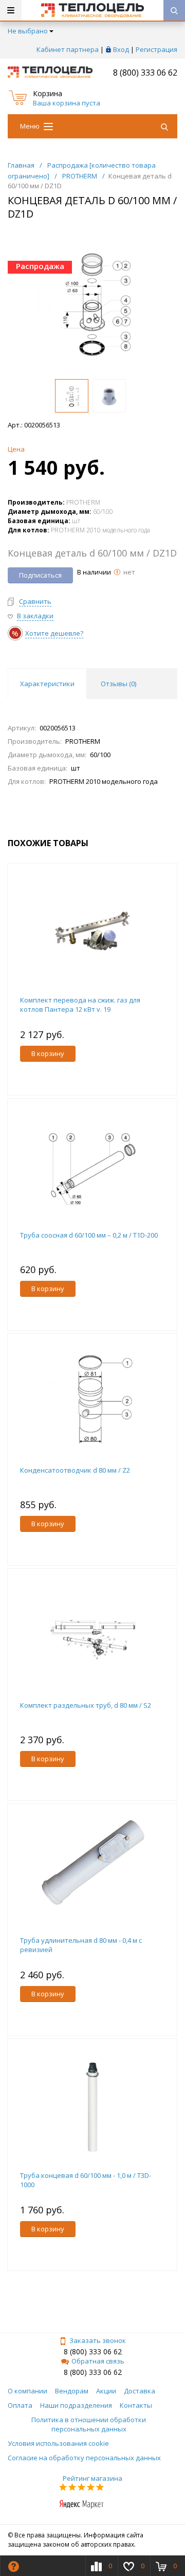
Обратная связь (98, 2361)
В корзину (48, 1053)
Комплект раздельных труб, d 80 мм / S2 (86, 1705)
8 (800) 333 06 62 (145, 73)
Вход (121, 49)
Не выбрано (28, 31)
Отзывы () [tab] (118, 684)
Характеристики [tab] (47, 684)
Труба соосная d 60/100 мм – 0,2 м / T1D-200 (89, 1235)
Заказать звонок (98, 2340)
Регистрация (156, 49)
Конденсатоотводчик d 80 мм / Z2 (75, 1470)
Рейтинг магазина (92, 2478)
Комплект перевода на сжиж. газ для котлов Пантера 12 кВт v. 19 (80, 1005)
